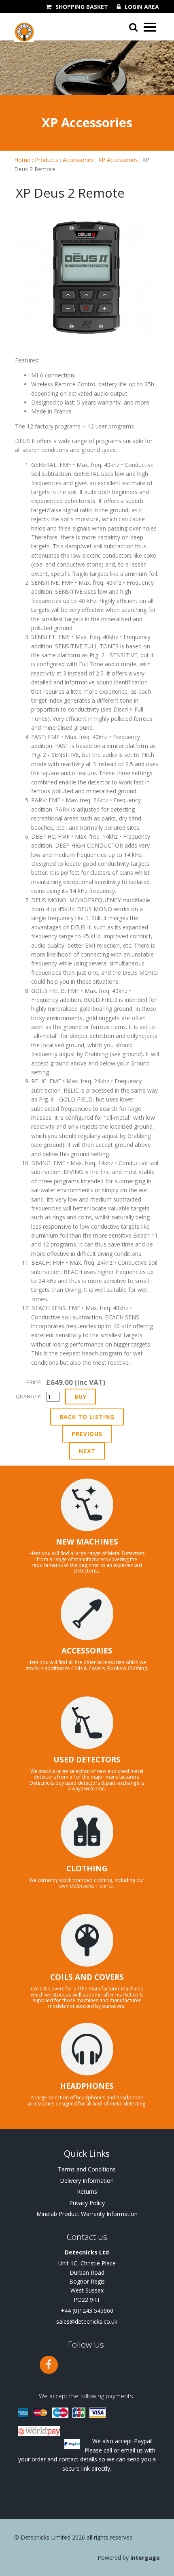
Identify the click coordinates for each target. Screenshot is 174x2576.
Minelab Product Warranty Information (87, 2214)
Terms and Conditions (87, 2169)
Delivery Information (87, 2181)
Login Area (142, 7)
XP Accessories (118, 160)
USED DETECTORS (87, 1760)
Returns (87, 2191)
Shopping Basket (82, 7)
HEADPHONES (87, 2086)
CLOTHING (87, 1869)
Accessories (78, 160)
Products (47, 160)
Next (87, 1451)
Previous (87, 1434)
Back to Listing (87, 1417)
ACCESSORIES (87, 1651)
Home (22, 160)
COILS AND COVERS (87, 1977)
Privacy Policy (87, 2203)
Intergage (145, 2558)
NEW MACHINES (87, 1542)
